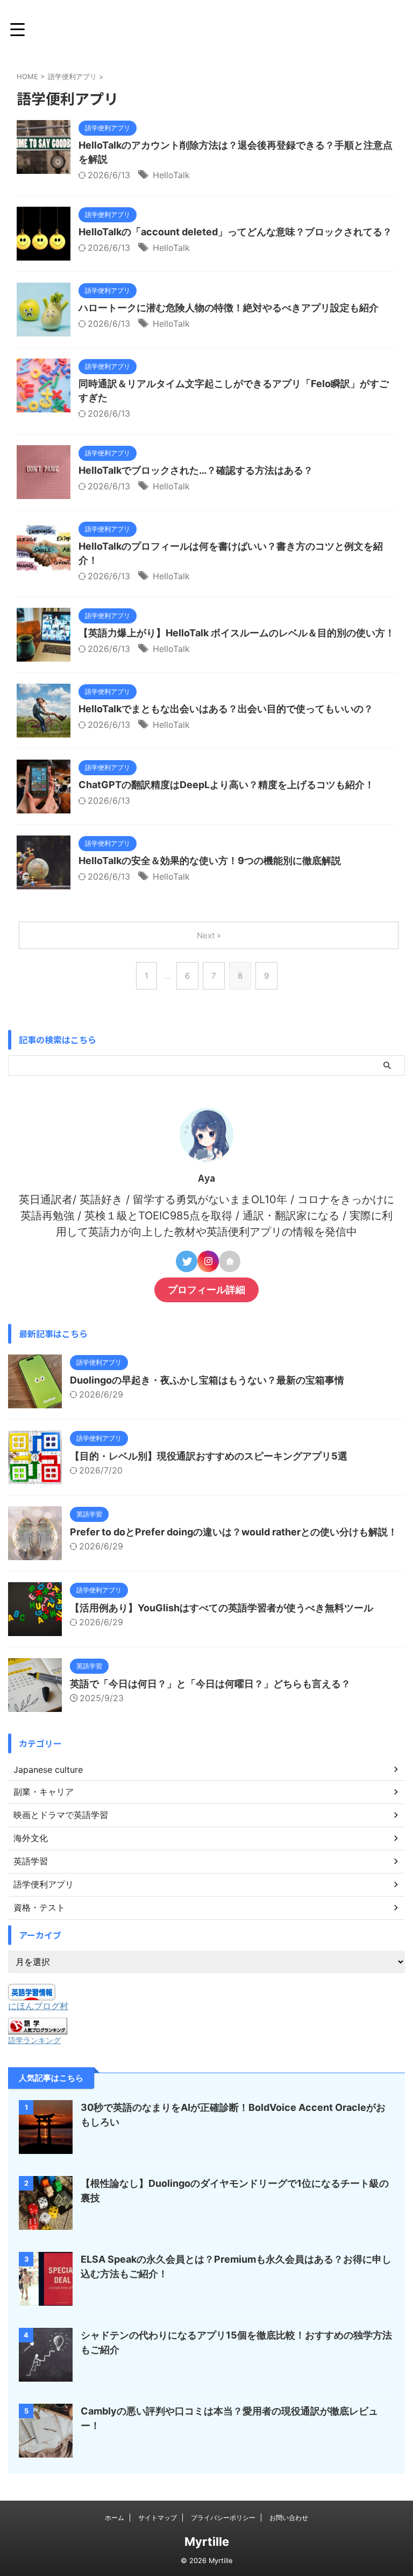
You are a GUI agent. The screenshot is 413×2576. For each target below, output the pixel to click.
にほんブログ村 (38, 2006)
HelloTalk (171, 175)
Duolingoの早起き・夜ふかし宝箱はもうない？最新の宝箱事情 (207, 1380)
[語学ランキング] (38, 2029)
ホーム (115, 2518)
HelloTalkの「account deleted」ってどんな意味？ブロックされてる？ (235, 232)
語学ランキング (34, 2040)
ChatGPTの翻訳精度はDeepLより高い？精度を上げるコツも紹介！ (226, 785)
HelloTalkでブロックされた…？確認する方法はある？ (196, 470)
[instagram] (208, 1261)
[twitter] (187, 1261)
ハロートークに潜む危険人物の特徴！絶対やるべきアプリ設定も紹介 (229, 308)
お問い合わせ (289, 2518)
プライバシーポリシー (223, 2518)
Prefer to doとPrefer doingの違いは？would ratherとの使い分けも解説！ (234, 1532)
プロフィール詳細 (206, 1290)
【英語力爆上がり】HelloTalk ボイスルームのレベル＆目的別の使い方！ (237, 633)
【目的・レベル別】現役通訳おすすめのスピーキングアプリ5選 (209, 1456)
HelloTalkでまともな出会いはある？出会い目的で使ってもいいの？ (226, 709)
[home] (230, 1261)
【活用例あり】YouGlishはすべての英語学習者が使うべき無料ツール (222, 1608)
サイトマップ (158, 2518)
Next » (209, 935)
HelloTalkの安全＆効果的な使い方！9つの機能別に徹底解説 (210, 861)
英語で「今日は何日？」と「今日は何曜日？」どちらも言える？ (210, 1684)
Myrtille (207, 2542)
